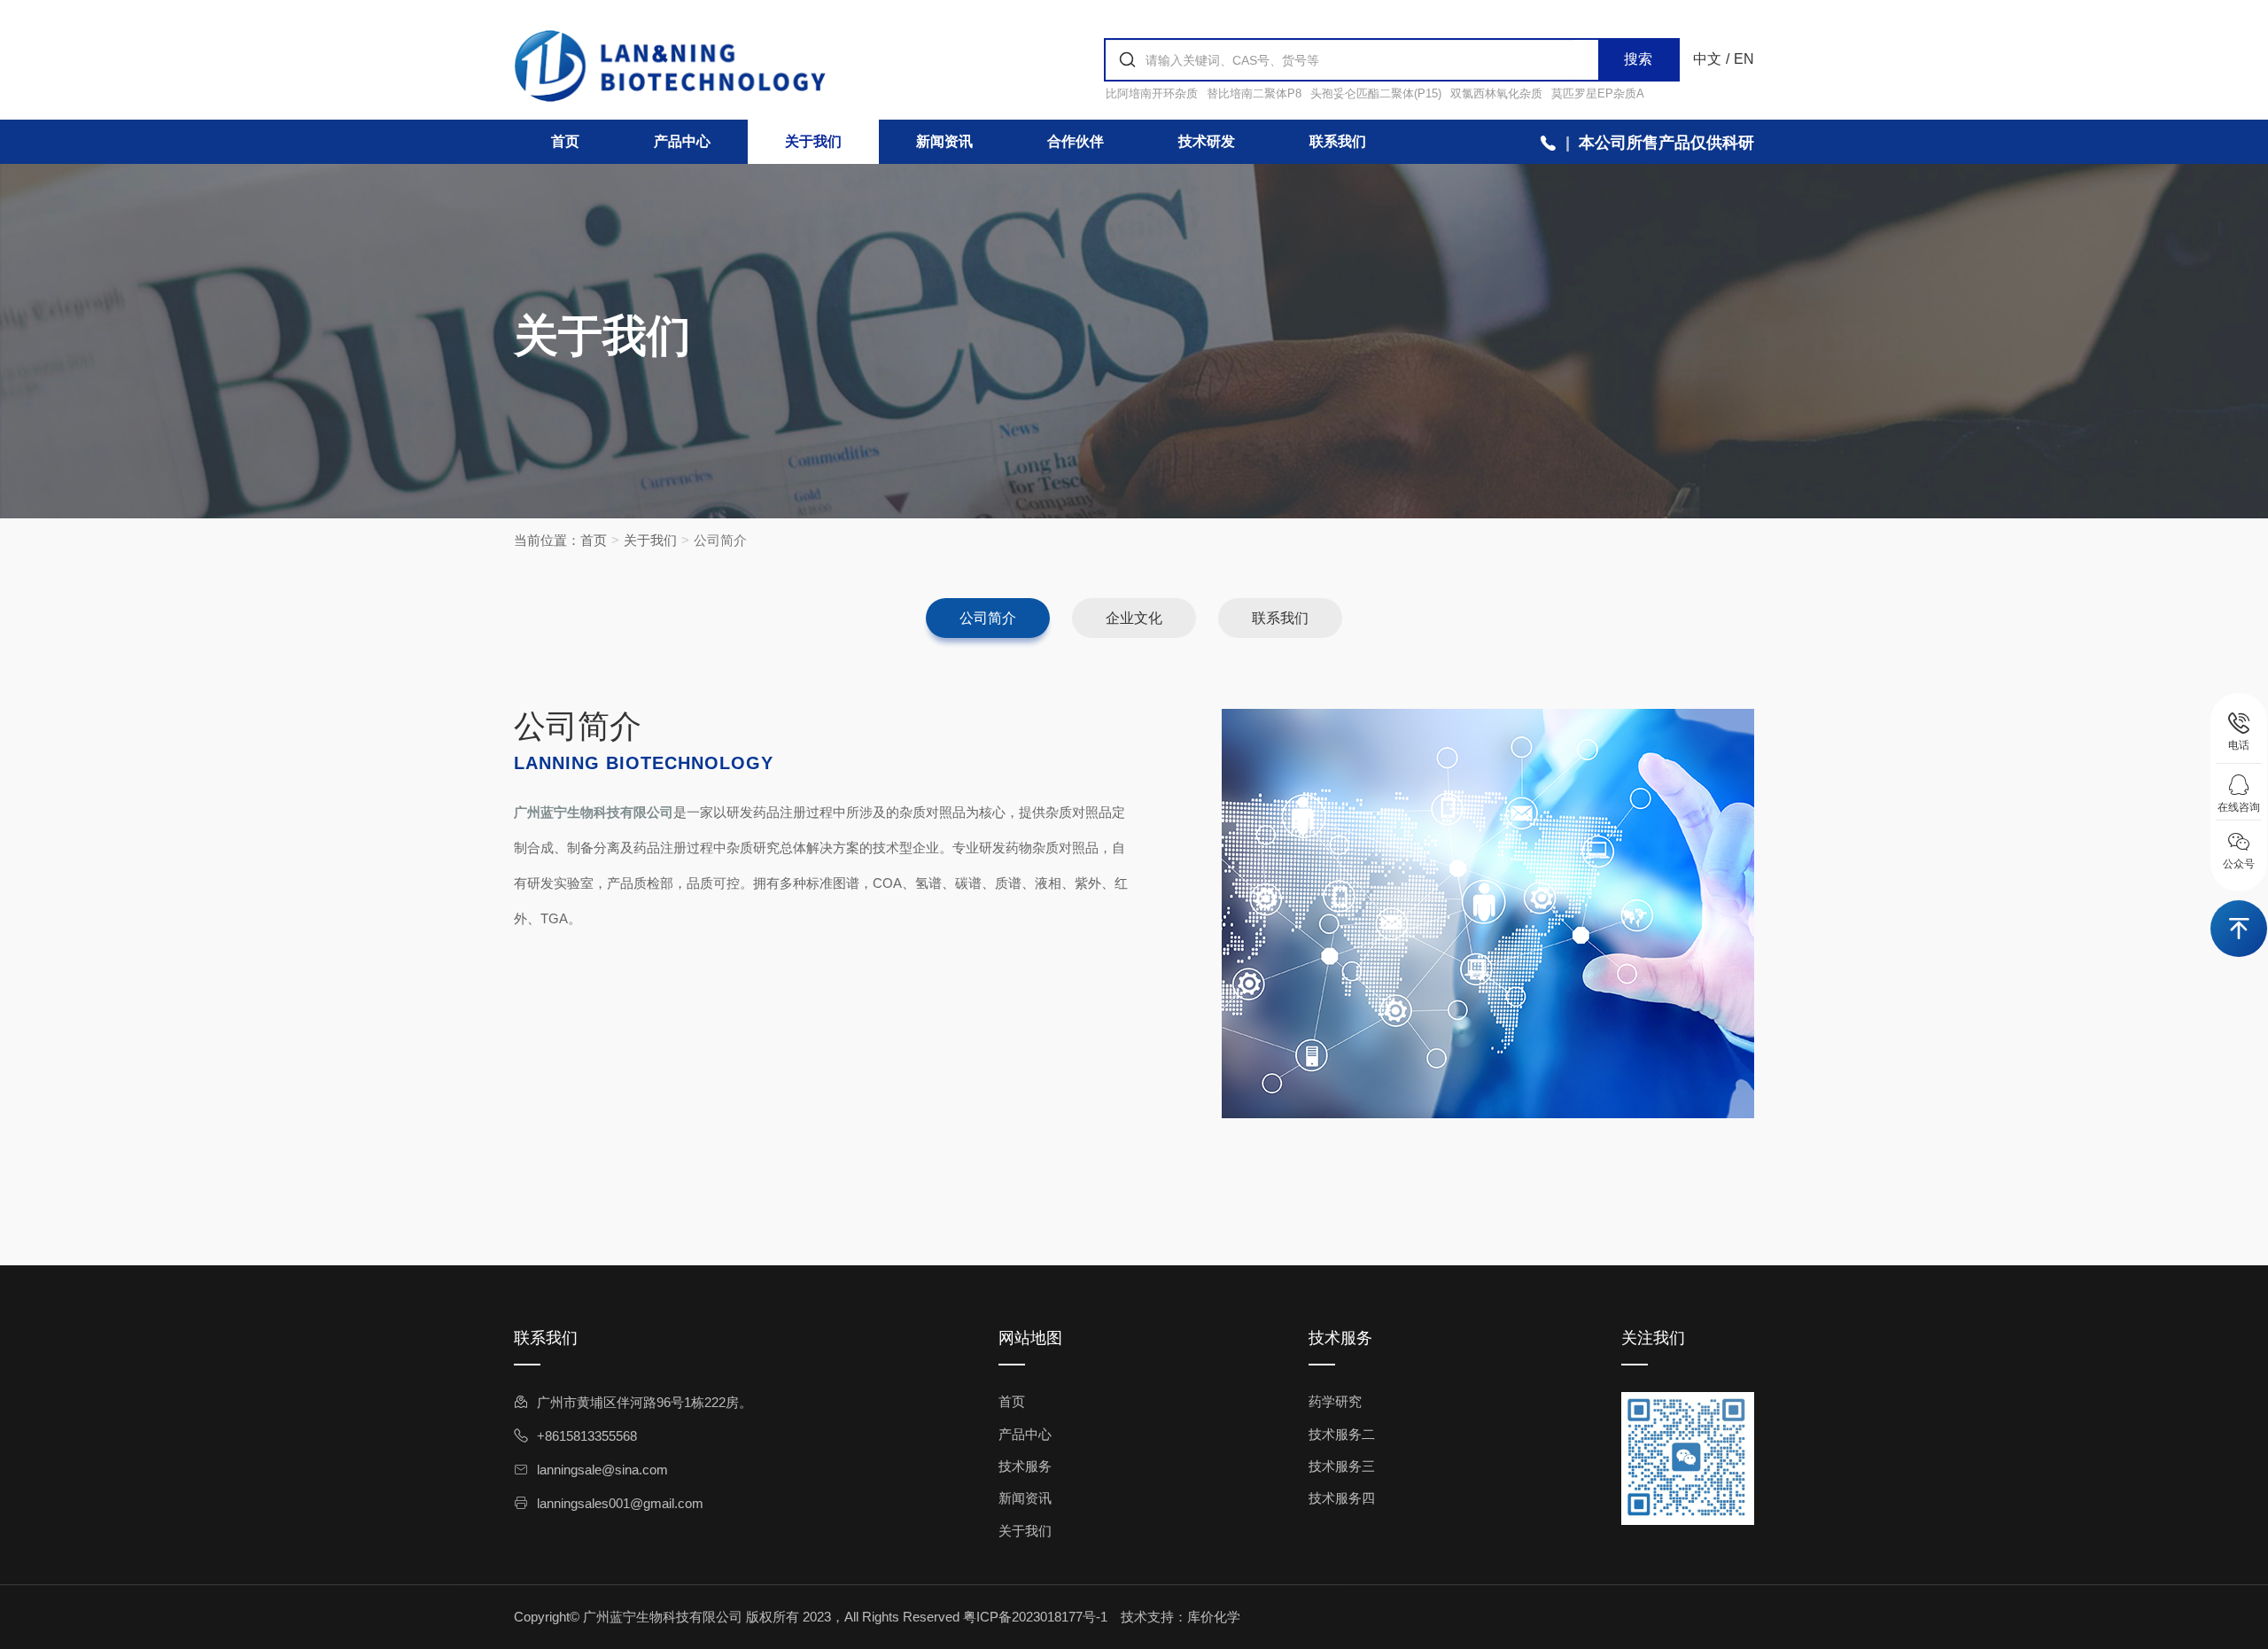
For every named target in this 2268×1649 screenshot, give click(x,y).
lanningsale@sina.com (602, 1470)
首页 (565, 141)
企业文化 (1134, 618)
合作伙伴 (1076, 141)
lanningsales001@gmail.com (620, 1503)
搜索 (1638, 59)
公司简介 (988, 618)
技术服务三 (1342, 1466)
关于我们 (813, 141)
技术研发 (1207, 141)
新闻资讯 (944, 141)
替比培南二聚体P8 (1254, 93)
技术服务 (1025, 1466)
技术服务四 (1342, 1498)
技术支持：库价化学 (1181, 1617)
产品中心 (682, 141)
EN (1744, 59)
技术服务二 (1342, 1434)
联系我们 (1338, 141)
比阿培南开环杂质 (1152, 93)
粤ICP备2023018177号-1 (1035, 1617)
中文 (1707, 59)
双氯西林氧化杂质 (1496, 93)
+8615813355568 (587, 1436)
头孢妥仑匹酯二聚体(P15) (1376, 93)
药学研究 (1335, 1401)
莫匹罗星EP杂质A (1598, 93)
